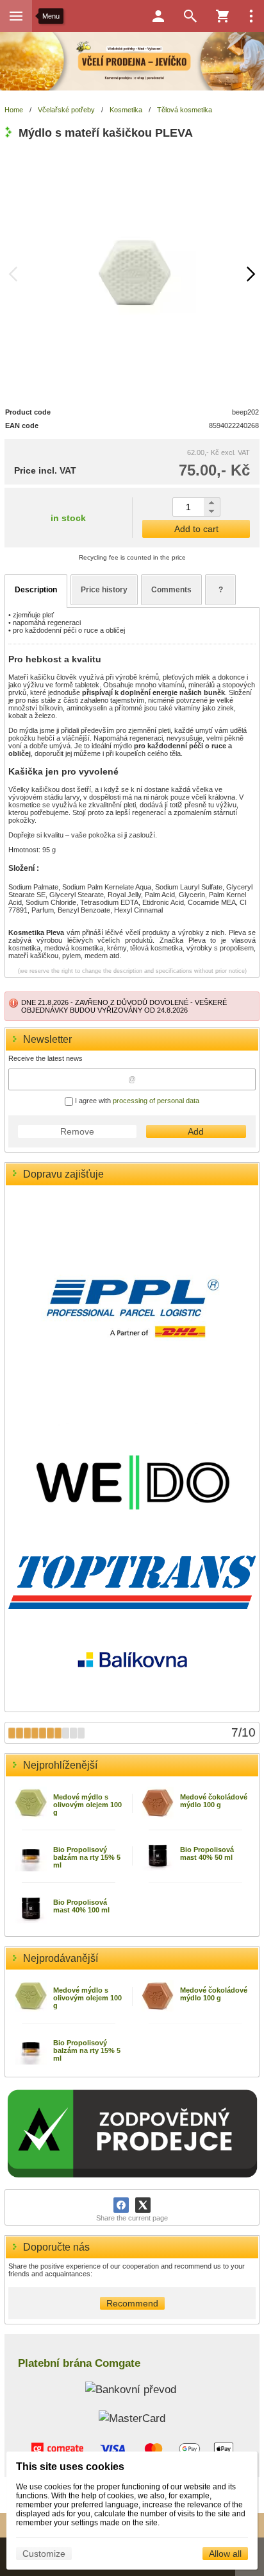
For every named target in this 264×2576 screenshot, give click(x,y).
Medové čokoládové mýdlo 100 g (214, 1801)
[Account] (158, 16)
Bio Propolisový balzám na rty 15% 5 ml (87, 1857)
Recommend (132, 2303)
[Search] (190, 16)
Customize (44, 2554)
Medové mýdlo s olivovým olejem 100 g (87, 1805)
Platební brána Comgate (79, 2363)
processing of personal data (156, 1101)
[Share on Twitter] (143, 2205)
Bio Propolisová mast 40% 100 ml (81, 1906)
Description (36, 590)
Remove (77, 1131)
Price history (104, 590)
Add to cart (196, 529)
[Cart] (222, 16)
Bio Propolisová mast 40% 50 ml (207, 1853)
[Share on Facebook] (121, 2205)
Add (196, 1131)
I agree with (136, 1101)
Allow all (225, 2554)
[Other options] (251, 16)
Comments (171, 590)
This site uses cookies (70, 2467)
